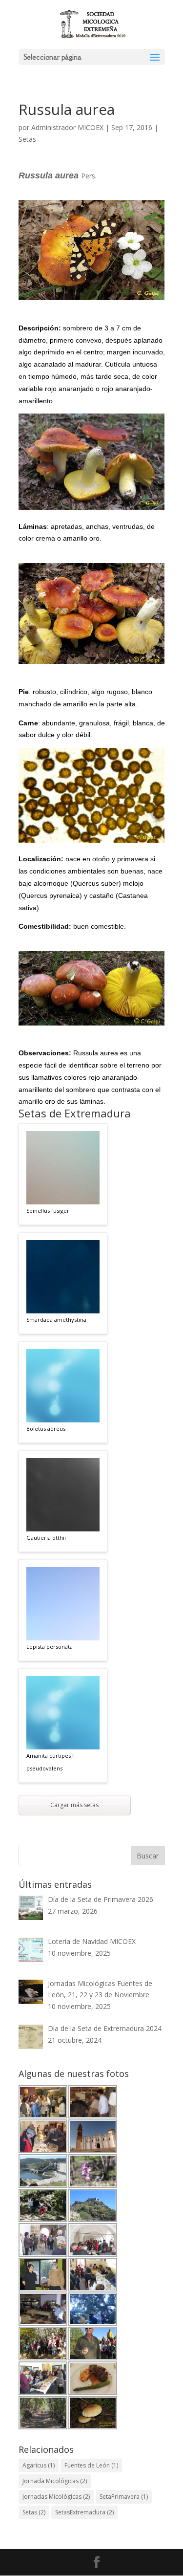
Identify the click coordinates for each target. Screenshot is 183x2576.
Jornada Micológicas (55, 2481)
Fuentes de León (91, 2465)
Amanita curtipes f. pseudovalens (51, 1762)
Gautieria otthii (46, 1538)
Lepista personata (50, 1647)
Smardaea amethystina (56, 1320)
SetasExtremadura (84, 2512)
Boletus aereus (46, 1429)
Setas (27, 139)
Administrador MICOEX (67, 127)
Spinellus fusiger (48, 1211)
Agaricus (39, 2465)
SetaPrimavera (124, 2497)
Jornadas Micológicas (56, 2497)
